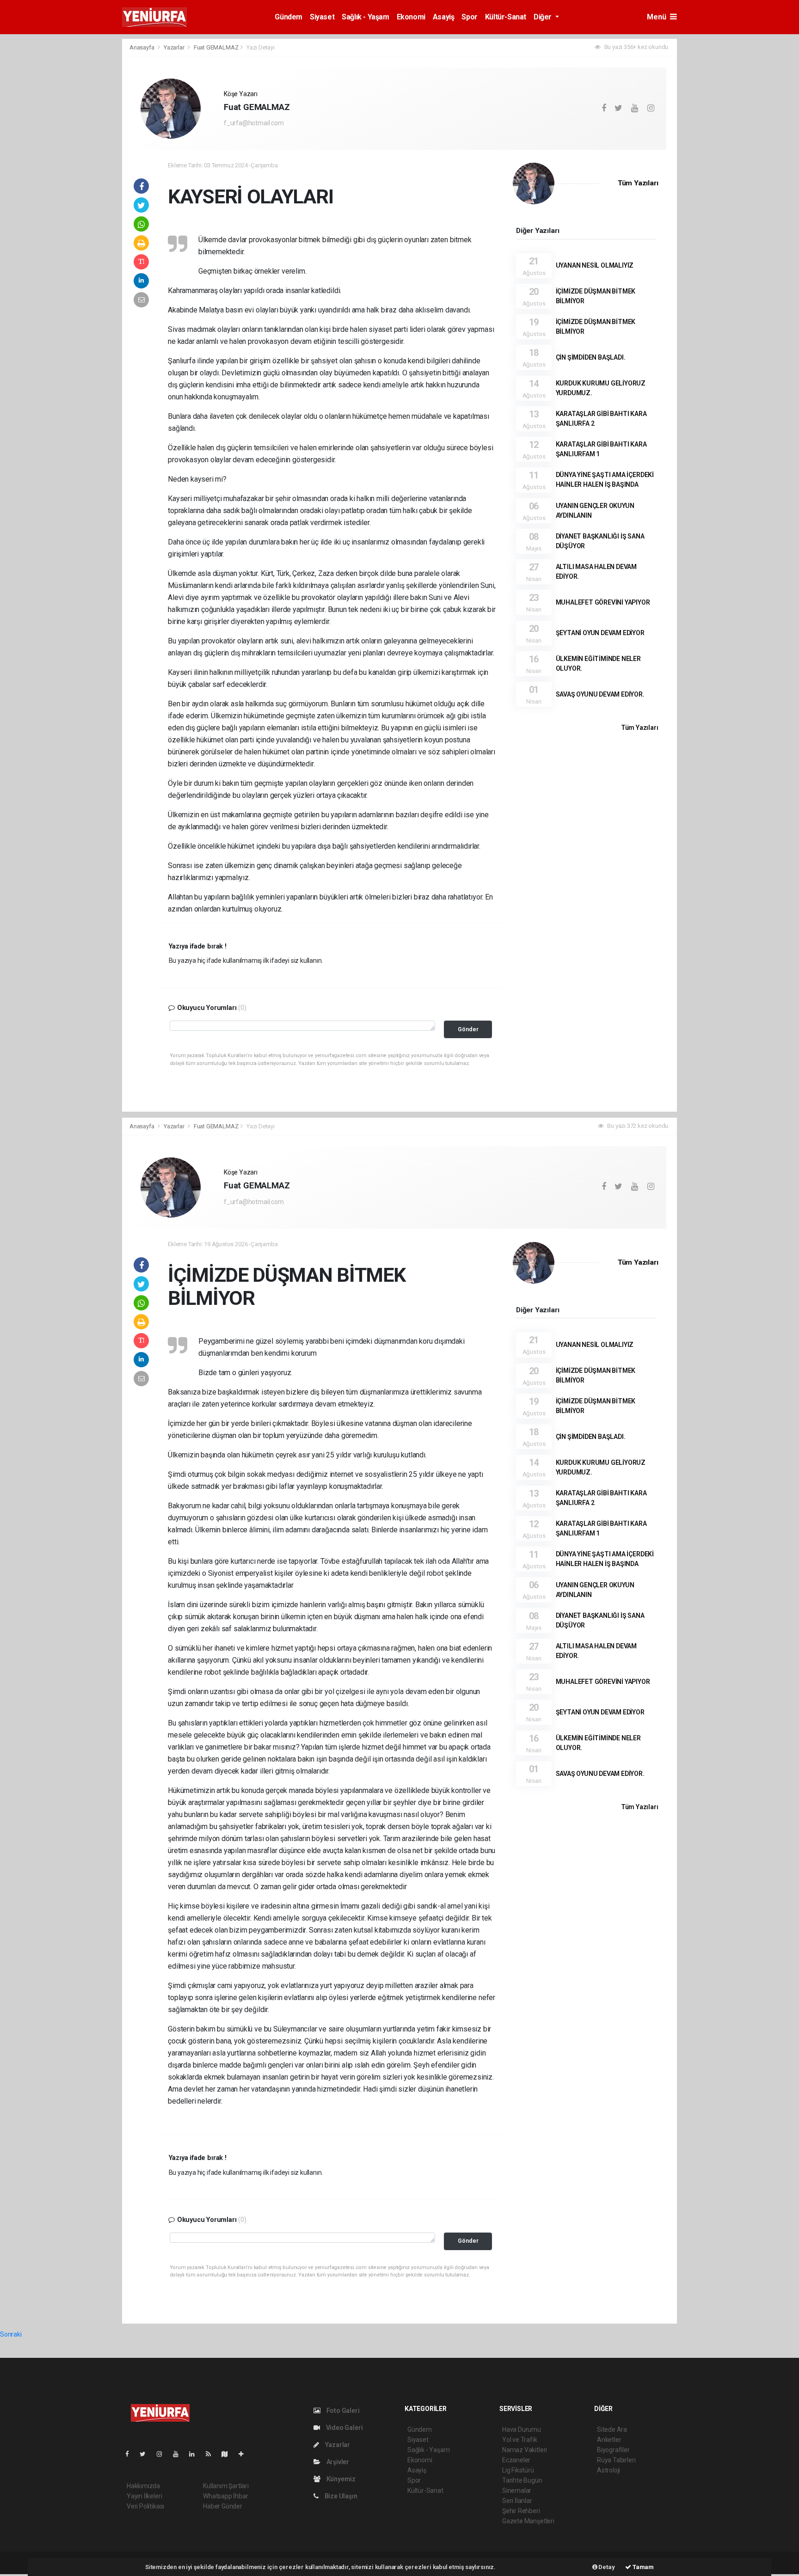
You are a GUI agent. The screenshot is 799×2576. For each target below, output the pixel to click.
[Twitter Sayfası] (146, 2454)
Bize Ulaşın (340, 2496)
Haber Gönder (223, 2506)
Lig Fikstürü (518, 2470)
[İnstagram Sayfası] (163, 2454)
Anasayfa (142, 47)
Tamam (642, 2567)
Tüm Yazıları (638, 183)
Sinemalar (517, 2490)
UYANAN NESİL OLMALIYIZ (595, 265)
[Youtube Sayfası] (179, 2454)
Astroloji (608, 2470)
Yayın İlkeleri (144, 2496)
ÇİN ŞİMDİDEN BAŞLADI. (591, 357)
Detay (606, 2567)
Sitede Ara (612, 2429)
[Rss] (212, 2454)
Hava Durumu (522, 2429)
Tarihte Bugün (522, 2480)
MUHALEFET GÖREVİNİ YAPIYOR (603, 602)
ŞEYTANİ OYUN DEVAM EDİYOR (600, 633)
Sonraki (11, 2334)
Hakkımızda (143, 2486)
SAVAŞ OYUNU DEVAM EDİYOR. (600, 694)
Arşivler (337, 2462)
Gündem (289, 17)
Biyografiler (613, 2450)
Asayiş (444, 17)
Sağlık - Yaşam (365, 17)
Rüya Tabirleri (616, 2460)
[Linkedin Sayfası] (196, 2454)
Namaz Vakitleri (525, 2450)
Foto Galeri (342, 2411)
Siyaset (322, 17)
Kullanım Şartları (226, 2486)
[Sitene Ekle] (245, 2454)
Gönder (468, 1029)
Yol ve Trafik (520, 2440)
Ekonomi (411, 17)
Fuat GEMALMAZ (216, 47)
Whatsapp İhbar (225, 2496)
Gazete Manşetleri (528, 2521)
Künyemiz (340, 2479)
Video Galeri (344, 2428)
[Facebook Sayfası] (131, 2454)
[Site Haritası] (228, 2454)
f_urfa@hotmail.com (254, 123)
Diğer (544, 17)
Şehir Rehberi (521, 2511)
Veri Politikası (145, 2506)
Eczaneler (516, 2460)
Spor (469, 17)
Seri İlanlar (517, 2501)
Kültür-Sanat (506, 17)
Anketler (609, 2440)
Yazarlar (175, 47)
